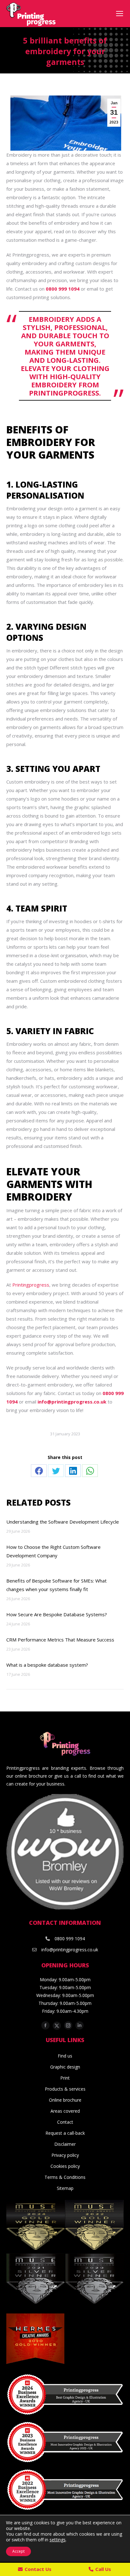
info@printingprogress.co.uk (72, 1402)
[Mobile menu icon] (120, 14)
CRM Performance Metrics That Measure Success (62, 1640)
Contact (65, 2122)
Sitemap (65, 2188)
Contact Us (38, 2569)
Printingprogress (31, 1285)
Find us (65, 2056)
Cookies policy (65, 2166)
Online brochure (65, 2100)
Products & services (65, 2089)
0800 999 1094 (70, 1939)
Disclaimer (65, 2144)
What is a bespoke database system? (47, 1665)
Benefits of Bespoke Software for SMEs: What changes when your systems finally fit (56, 1585)
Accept (18, 2551)
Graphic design (65, 2067)
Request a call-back (65, 2133)
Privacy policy (65, 2155)
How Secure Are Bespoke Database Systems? (57, 1614)
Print (65, 2078)
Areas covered (65, 2111)
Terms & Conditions (65, 2177)
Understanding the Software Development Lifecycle (63, 1522)
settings (58, 2540)
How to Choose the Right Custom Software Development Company (53, 1551)
